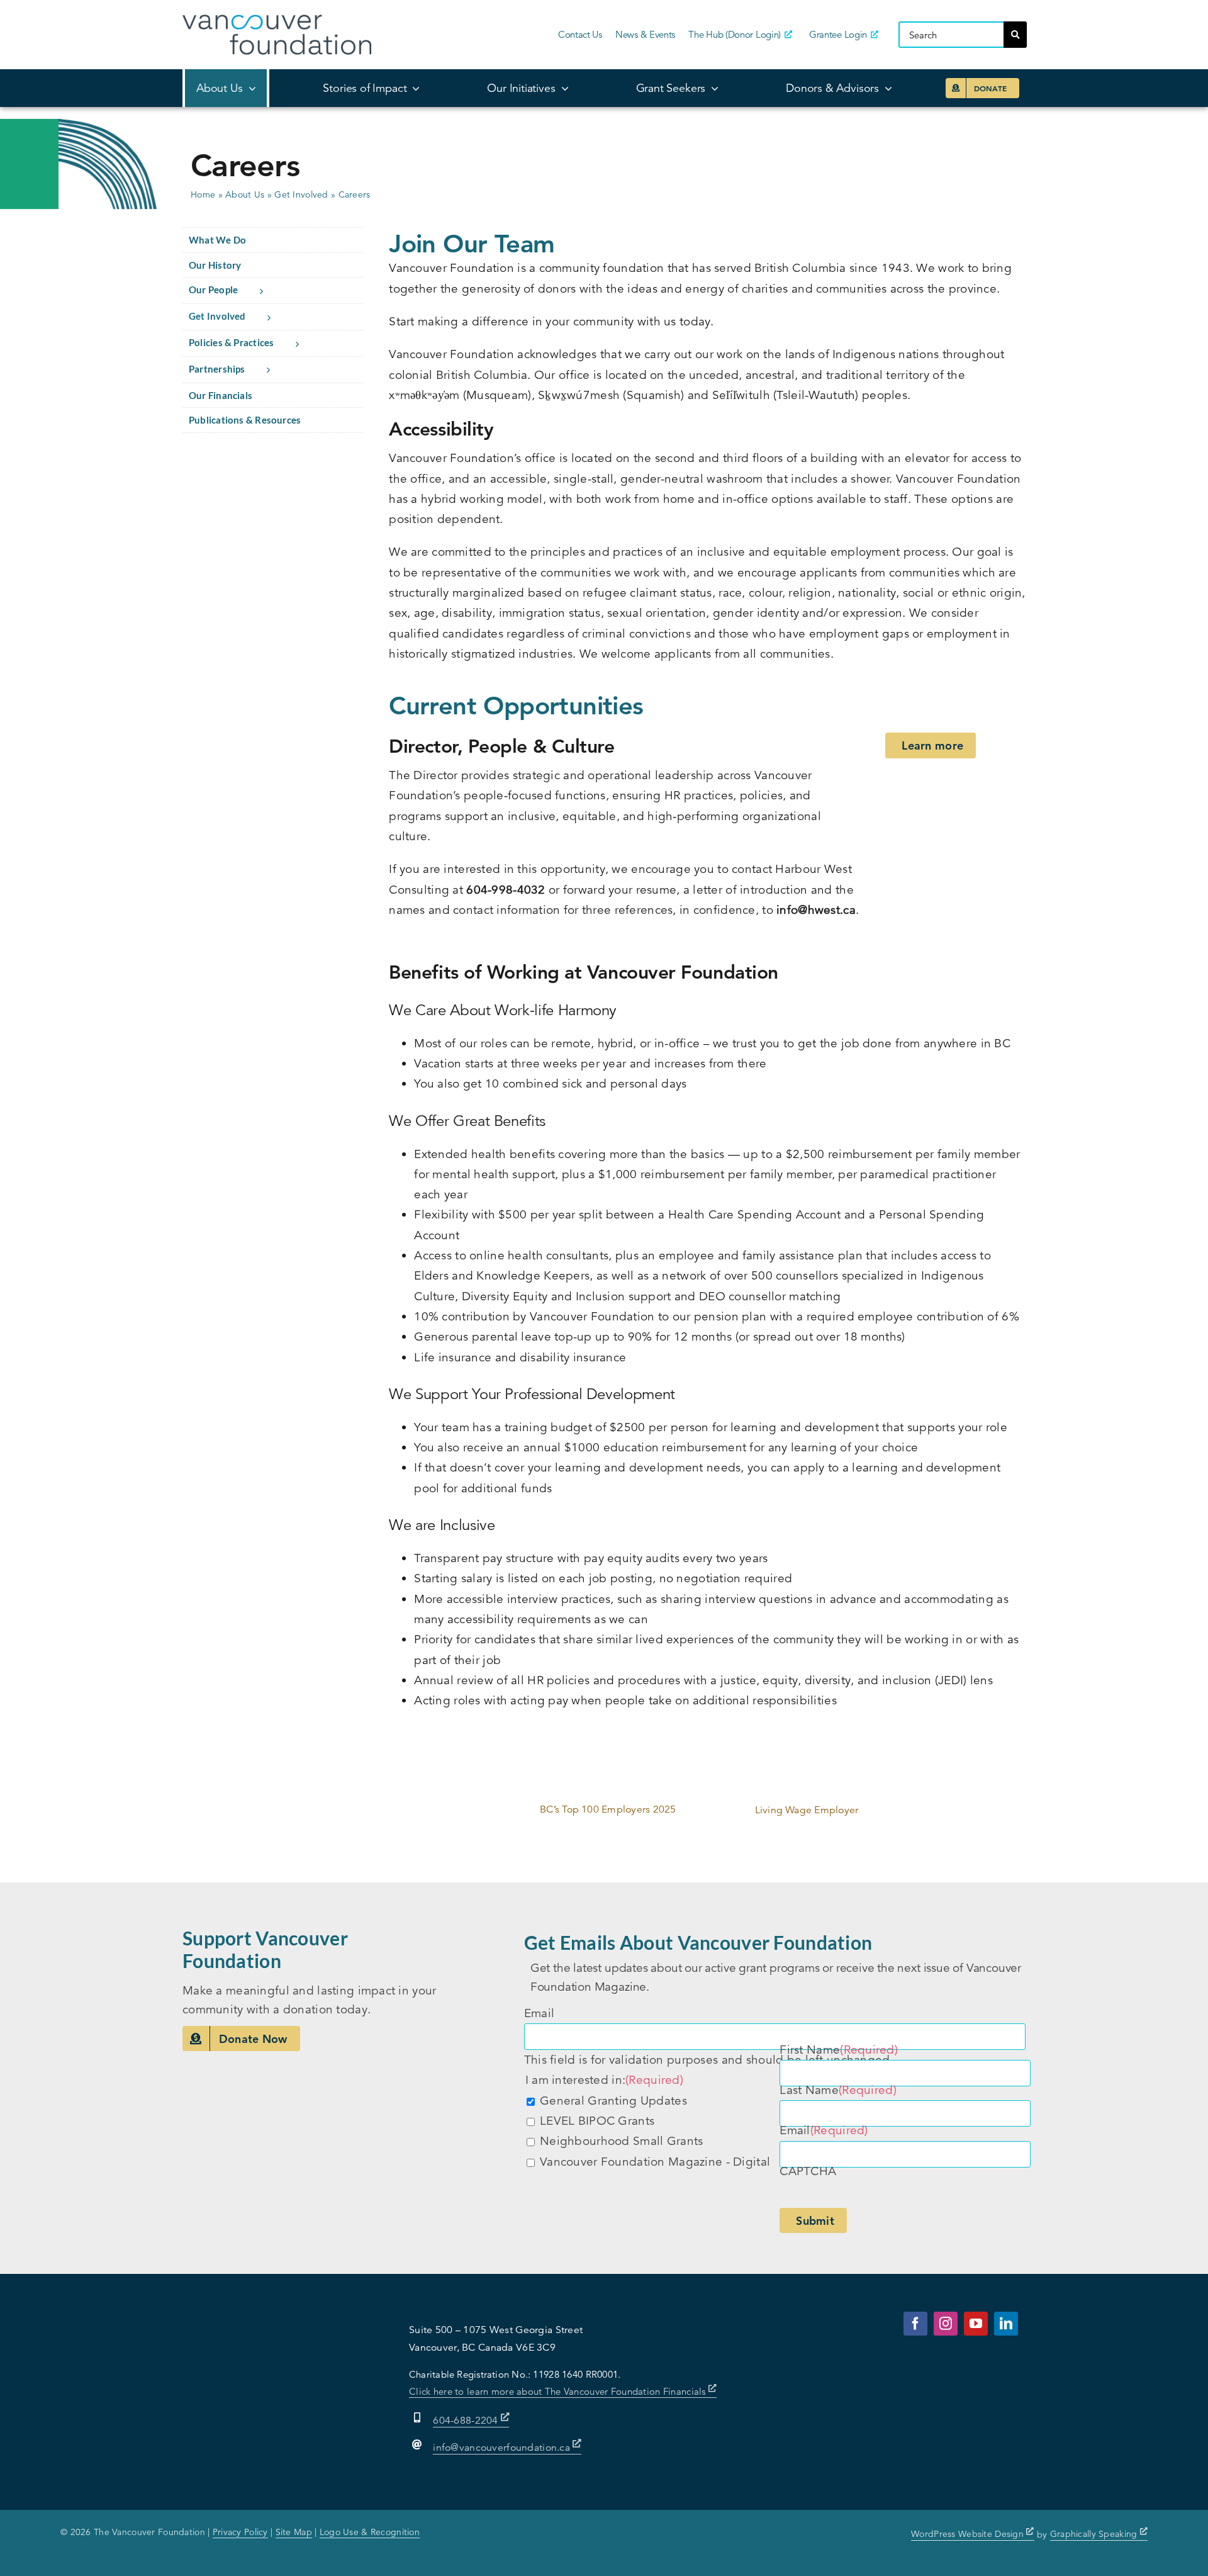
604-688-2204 (467, 2421)
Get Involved (301, 194)
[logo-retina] (277, 20)
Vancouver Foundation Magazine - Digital (655, 2162)
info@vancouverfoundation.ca (501, 2448)
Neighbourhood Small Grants (621, 2141)
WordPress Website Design (969, 2534)
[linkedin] (1006, 2324)
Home (203, 194)
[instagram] (946, 2324)
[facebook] (915, 2324)
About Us (245, 194)
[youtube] (976, 2324)
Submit (815, 2221)
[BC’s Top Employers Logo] (608, 1756)
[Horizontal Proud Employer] (806, 1754)
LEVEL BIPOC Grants (597, 2121)
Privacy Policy (240, 2532)
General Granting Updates (613, 2101)
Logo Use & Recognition (370, 2532)
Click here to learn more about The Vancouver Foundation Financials (559, 2391)
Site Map (294, 2532)
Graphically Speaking (1095, 2534)
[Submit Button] (1015, 35)
